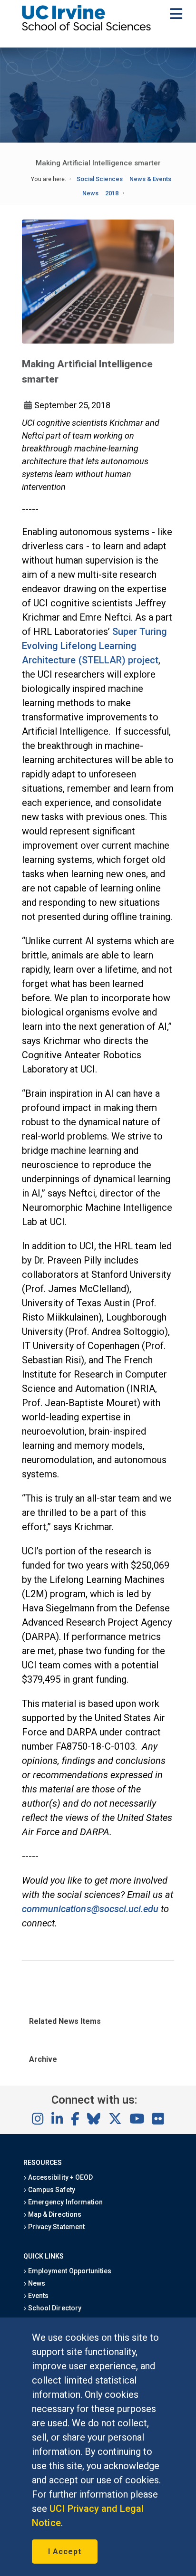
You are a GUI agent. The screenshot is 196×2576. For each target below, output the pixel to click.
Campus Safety (51, 2190)
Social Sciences (100, 179)
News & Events (150, 179)
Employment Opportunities (69, 2271)
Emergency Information (65, 2202)
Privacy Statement (56, 2227)
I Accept (65, 2552)
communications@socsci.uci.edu (90, 1909)
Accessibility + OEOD (60, 2177)
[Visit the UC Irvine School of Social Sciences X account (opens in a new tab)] (115, 2119)
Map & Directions (54, 2214)
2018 (112, 193)
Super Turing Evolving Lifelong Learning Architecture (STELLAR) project (94, 646)
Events (38, 2296)
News (90, 193)
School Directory (54, 2308)
